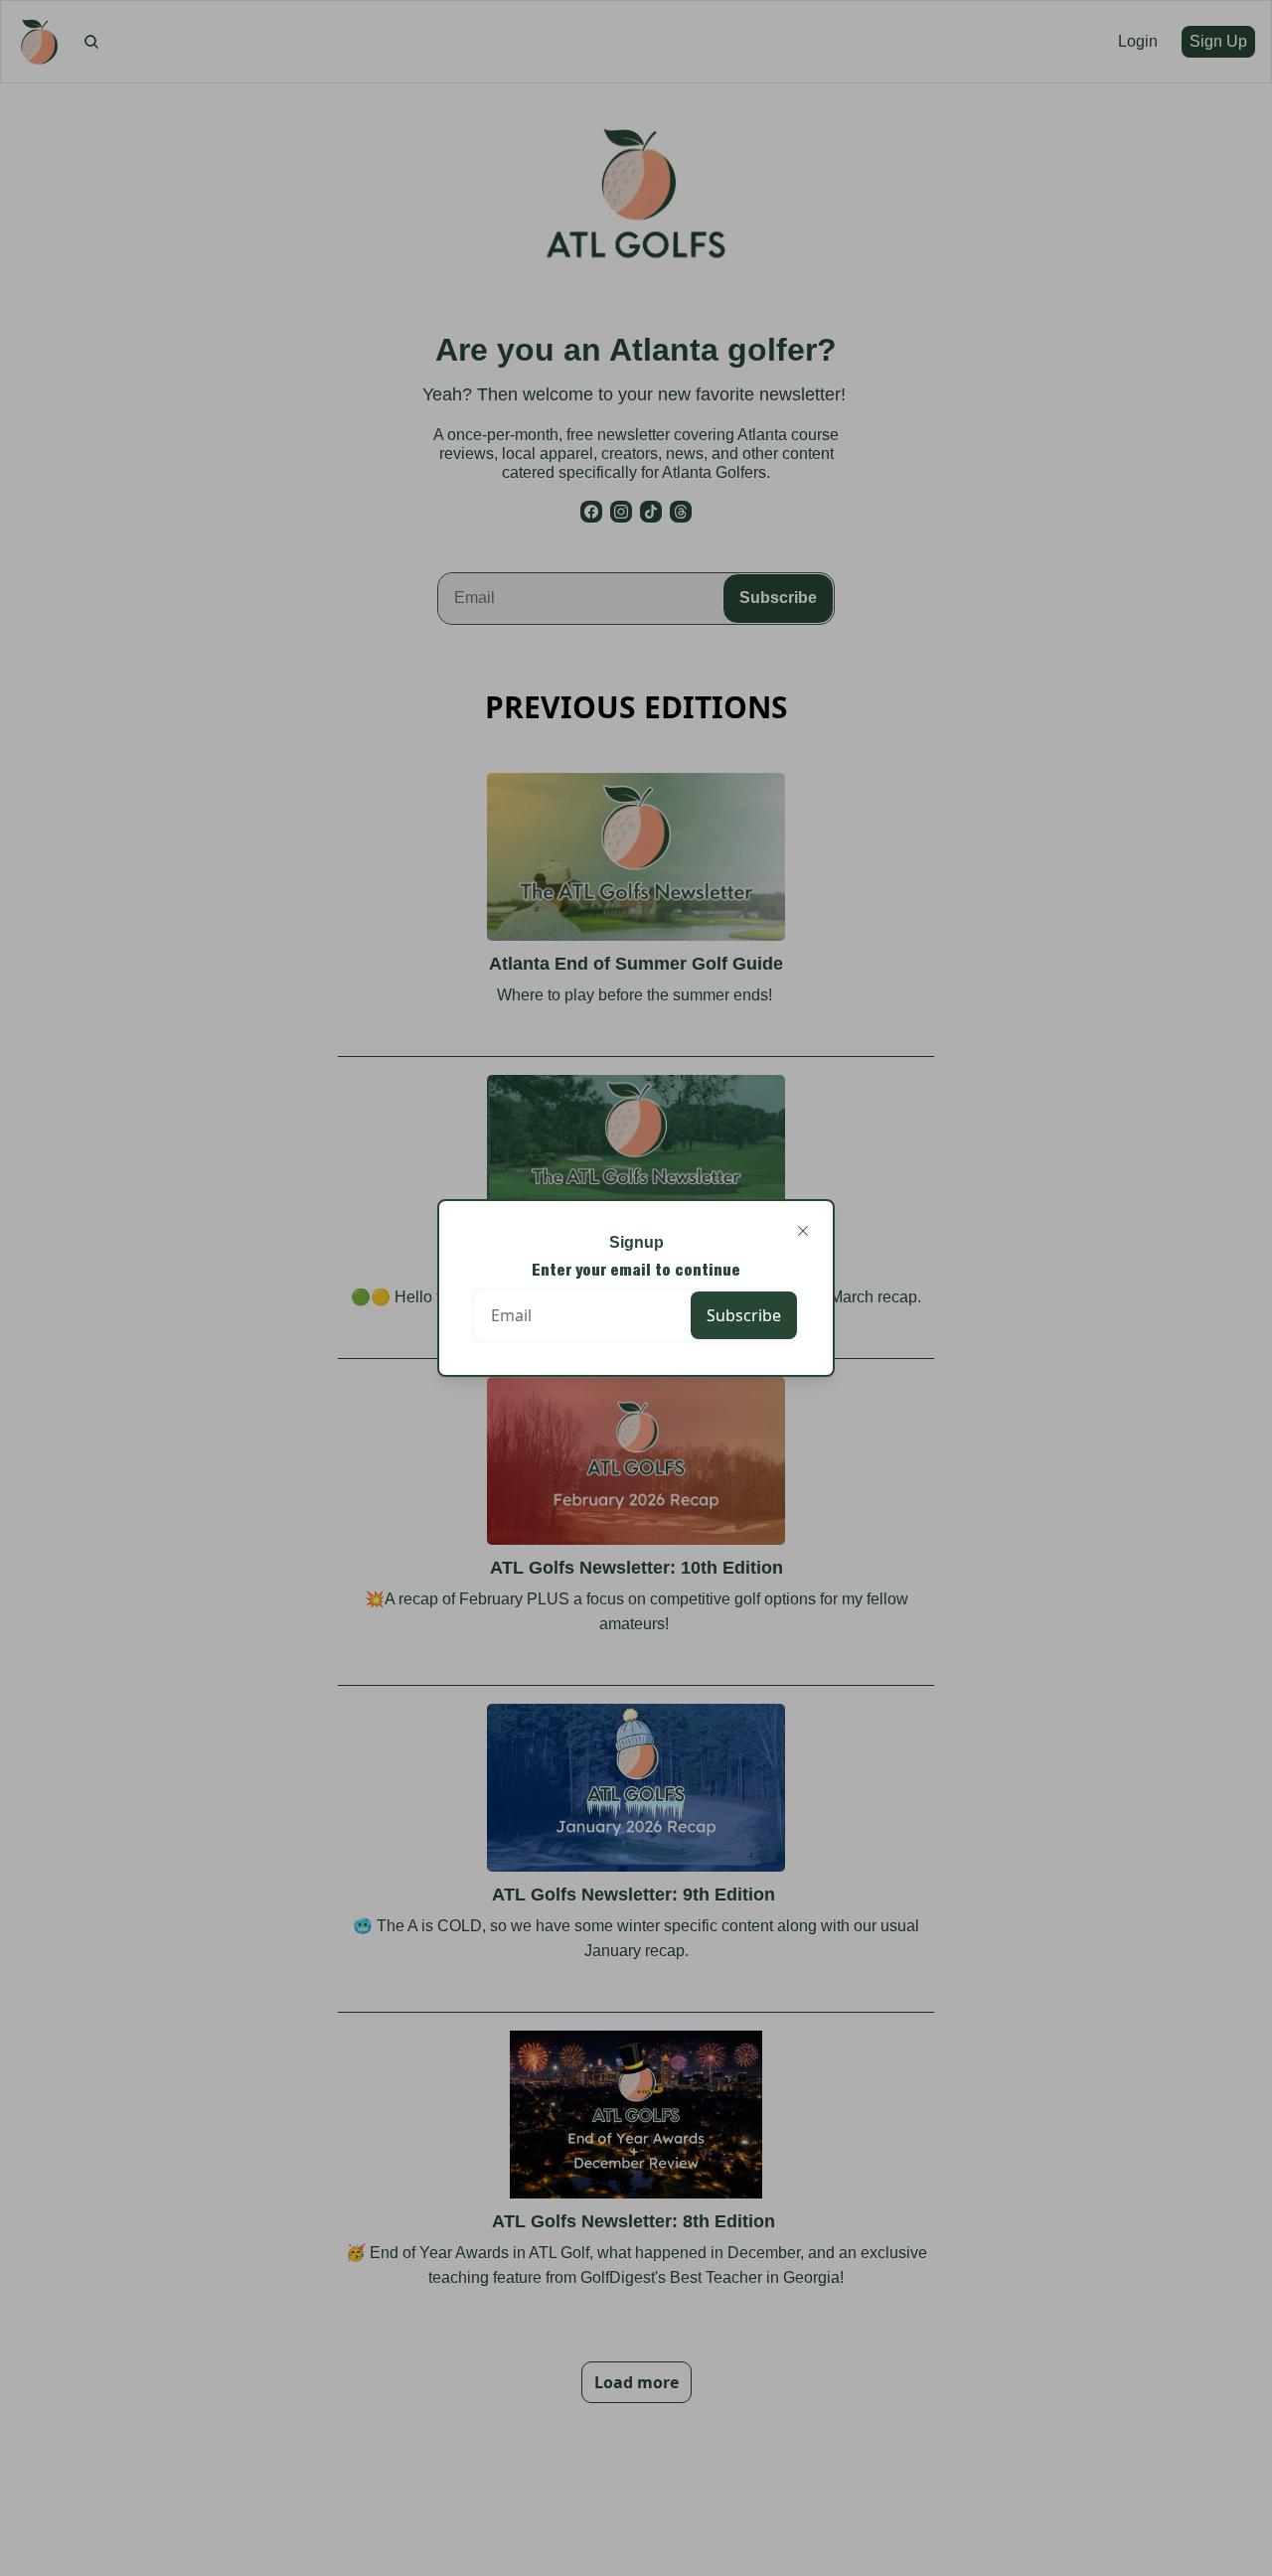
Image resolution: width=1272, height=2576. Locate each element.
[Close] (803, 1231)
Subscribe (744, 1315)
